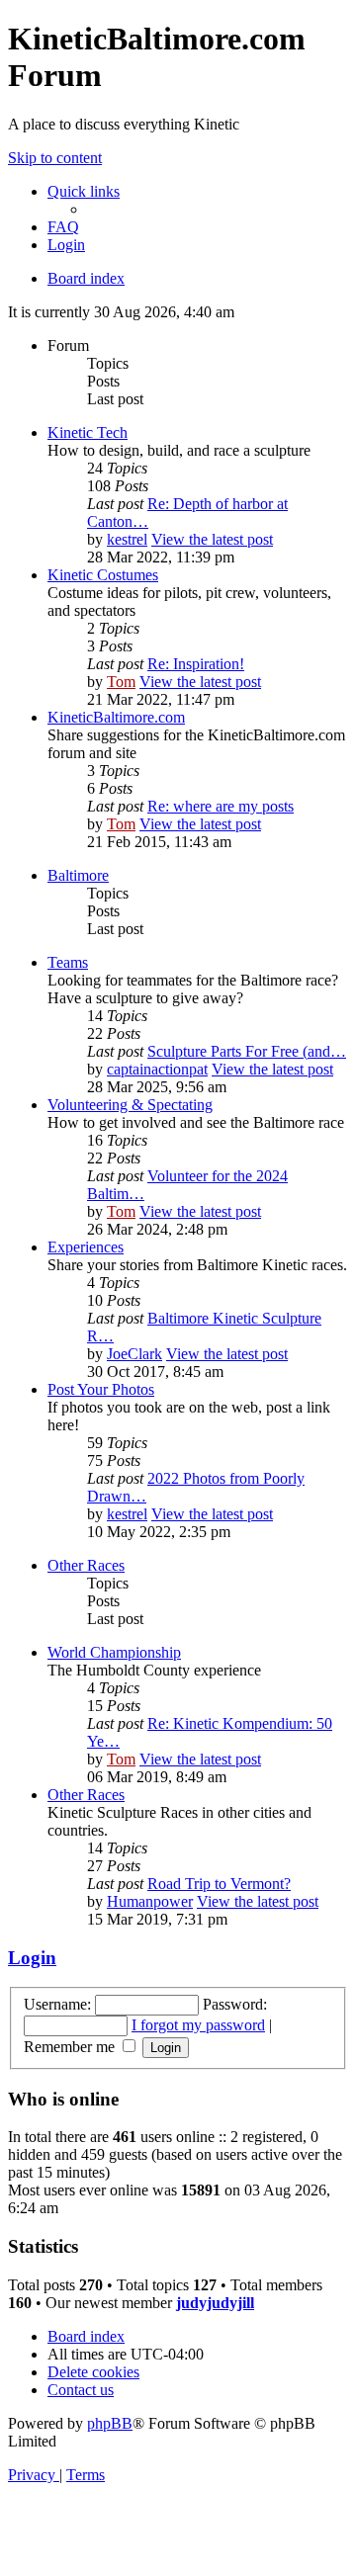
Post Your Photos (101, 1389)
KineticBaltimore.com (116, 717)
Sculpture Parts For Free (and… (247, 1051)
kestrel (127, 539)
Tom (121, 682)
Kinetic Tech (88, 432)
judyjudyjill (215, 2303)
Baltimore (78, 875)
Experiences (86, 1247)
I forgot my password (198, 2025)
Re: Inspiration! (196, 664)
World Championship (114, 1652)
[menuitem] (63, 227)
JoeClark (134, 1354)
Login (32, 1958)
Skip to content (55, 158)
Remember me (71, 2047)
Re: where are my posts (221, 806)
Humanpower (150, 1901)
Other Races (86, 1565)
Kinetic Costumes (103, 575)
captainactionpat (157, 1069)
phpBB (110, 2423)
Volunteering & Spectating (130, 1105)
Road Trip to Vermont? (219, 1884)
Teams (68, 962)
